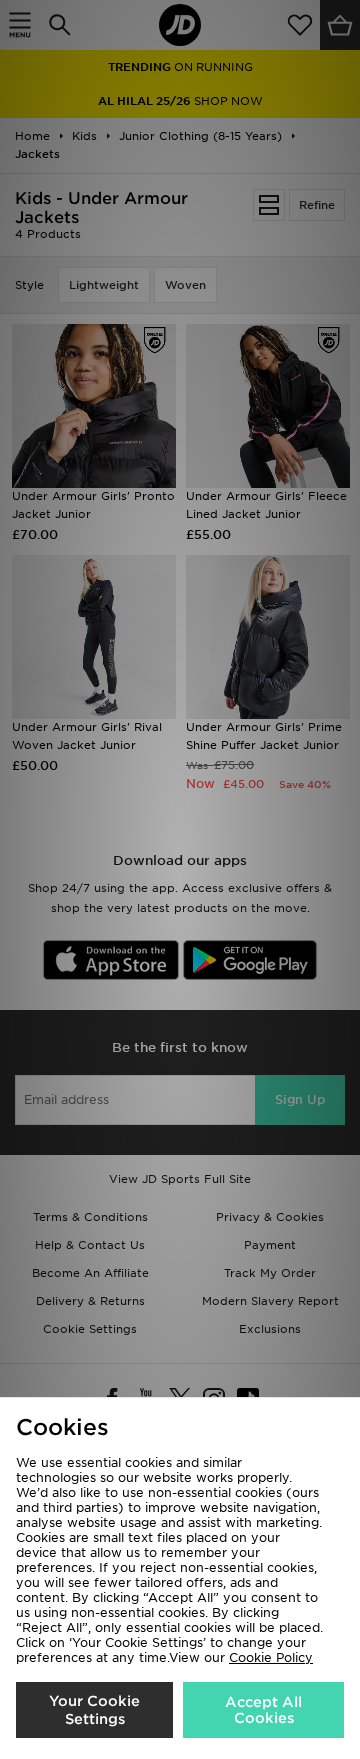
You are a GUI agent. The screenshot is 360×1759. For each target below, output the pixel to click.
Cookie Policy (271, 1657)
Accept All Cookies (263, 1710)
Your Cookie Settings (94, 1710)
